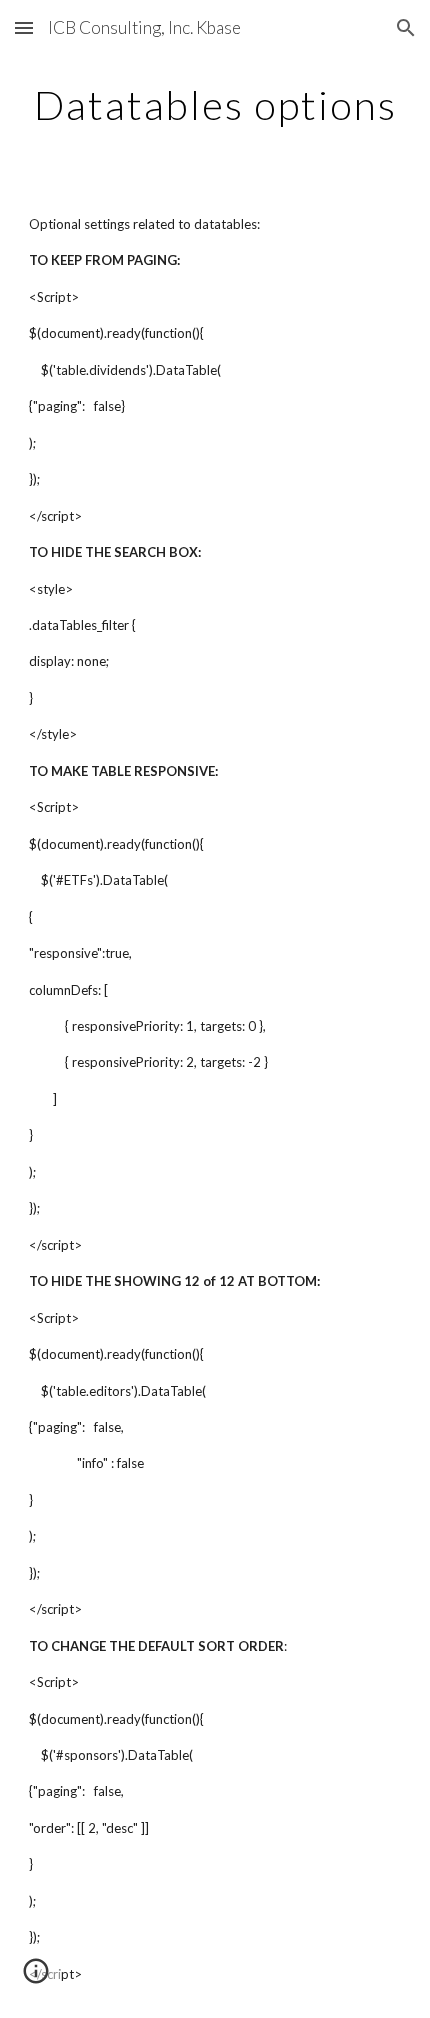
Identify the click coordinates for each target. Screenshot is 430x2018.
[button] (24, 27)
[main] (215, 105)
